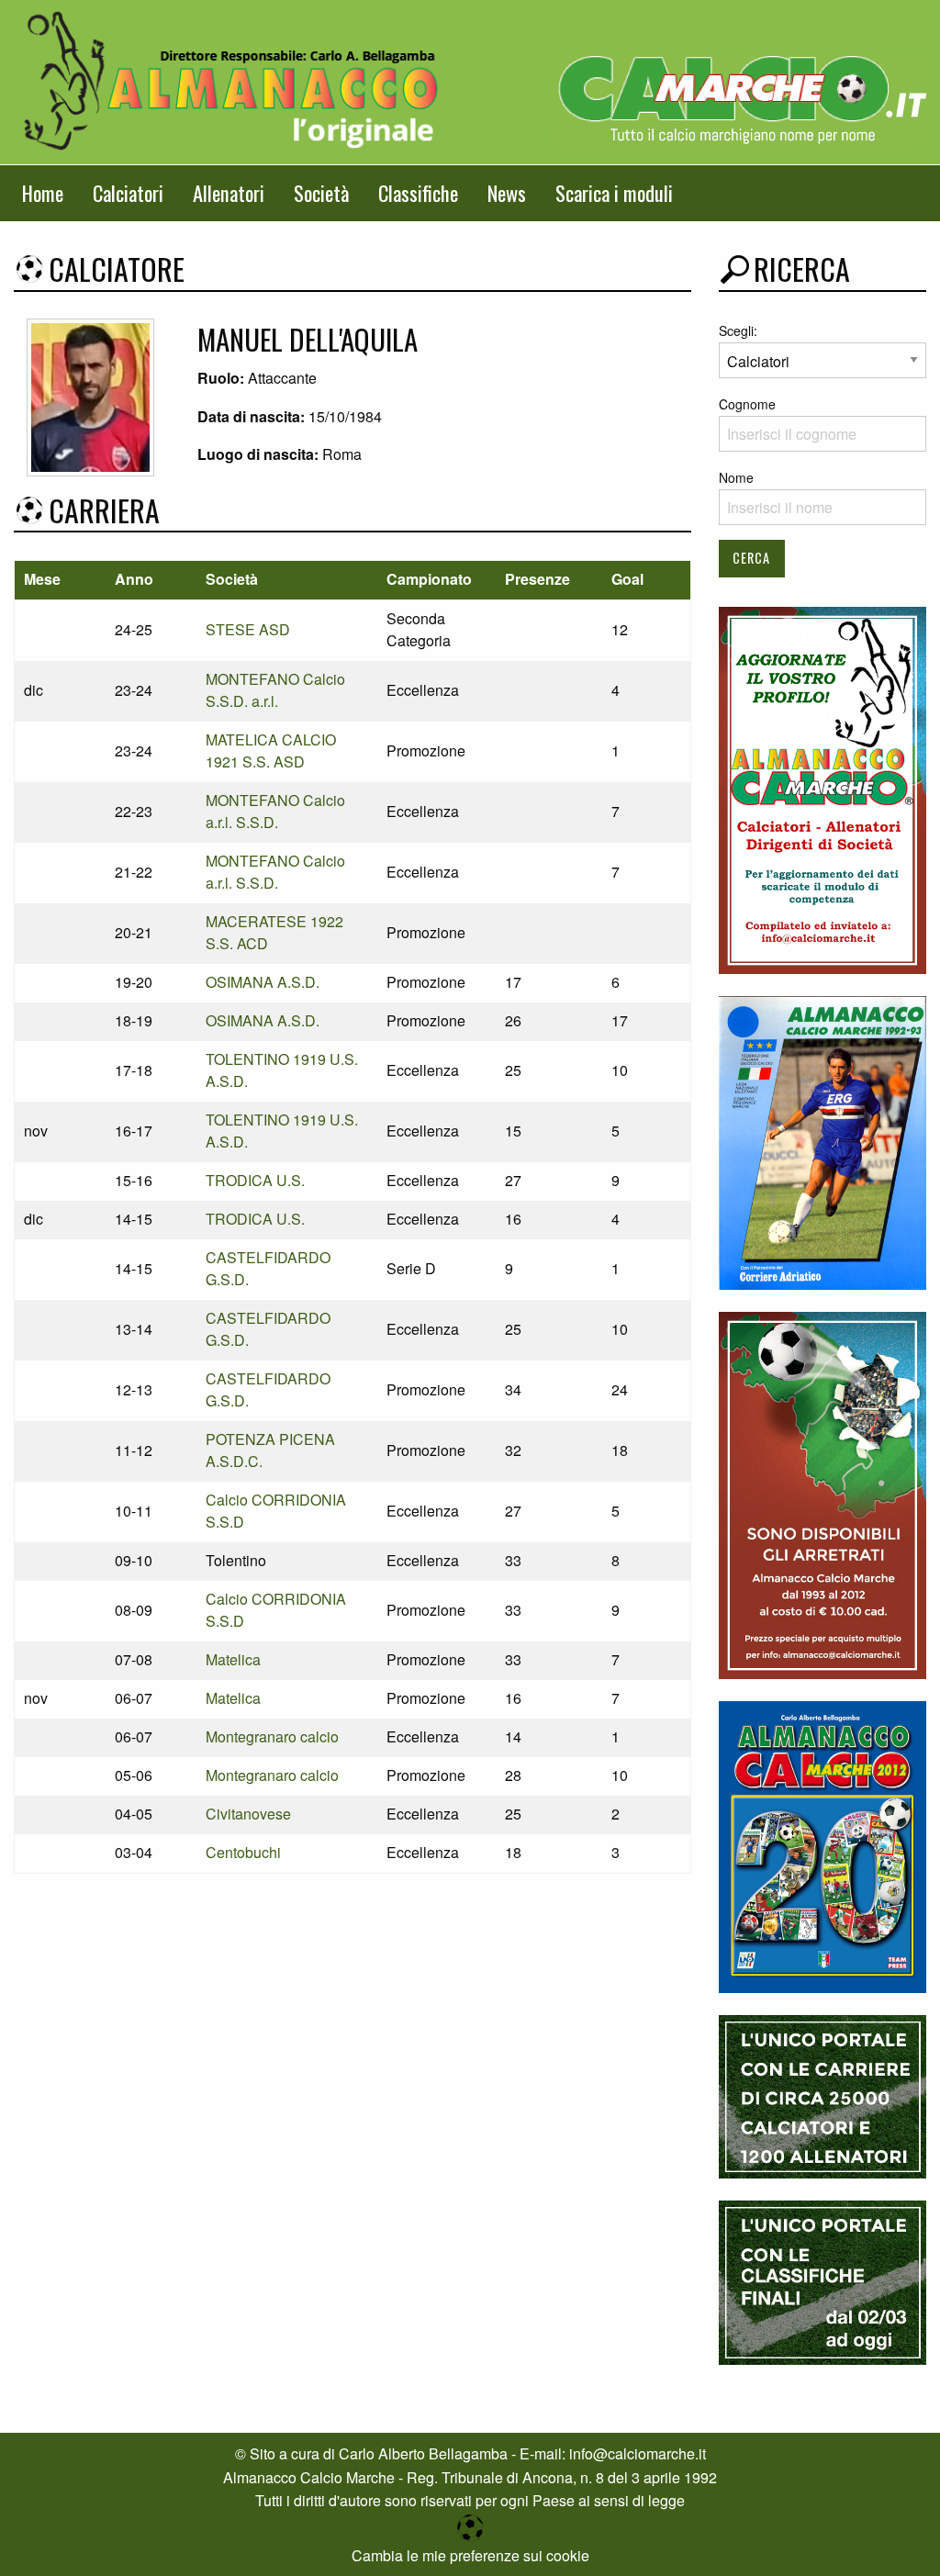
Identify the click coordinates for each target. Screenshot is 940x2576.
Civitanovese (248, 1814)
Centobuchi (243, 1852)
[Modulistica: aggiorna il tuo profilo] (822, 788)
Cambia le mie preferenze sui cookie (470, 2555)
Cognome (747, 404)
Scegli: (738, 330)
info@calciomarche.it (638, 2453)
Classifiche (418, 192)
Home (43, 192)
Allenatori (229, 192)
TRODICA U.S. (255, 1180)
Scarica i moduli (614, 192)
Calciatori (128, 192)
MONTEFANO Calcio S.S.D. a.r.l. (275, 690)
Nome (736, 477)
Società (321, 192)
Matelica (233, 1659)
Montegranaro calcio (272, 1736)
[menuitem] (43, 193)
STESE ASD (248, 629)
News (507, 192)
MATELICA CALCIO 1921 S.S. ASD (271, 750)
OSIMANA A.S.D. (263, 982)
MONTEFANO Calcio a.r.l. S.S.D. (275, 811)
